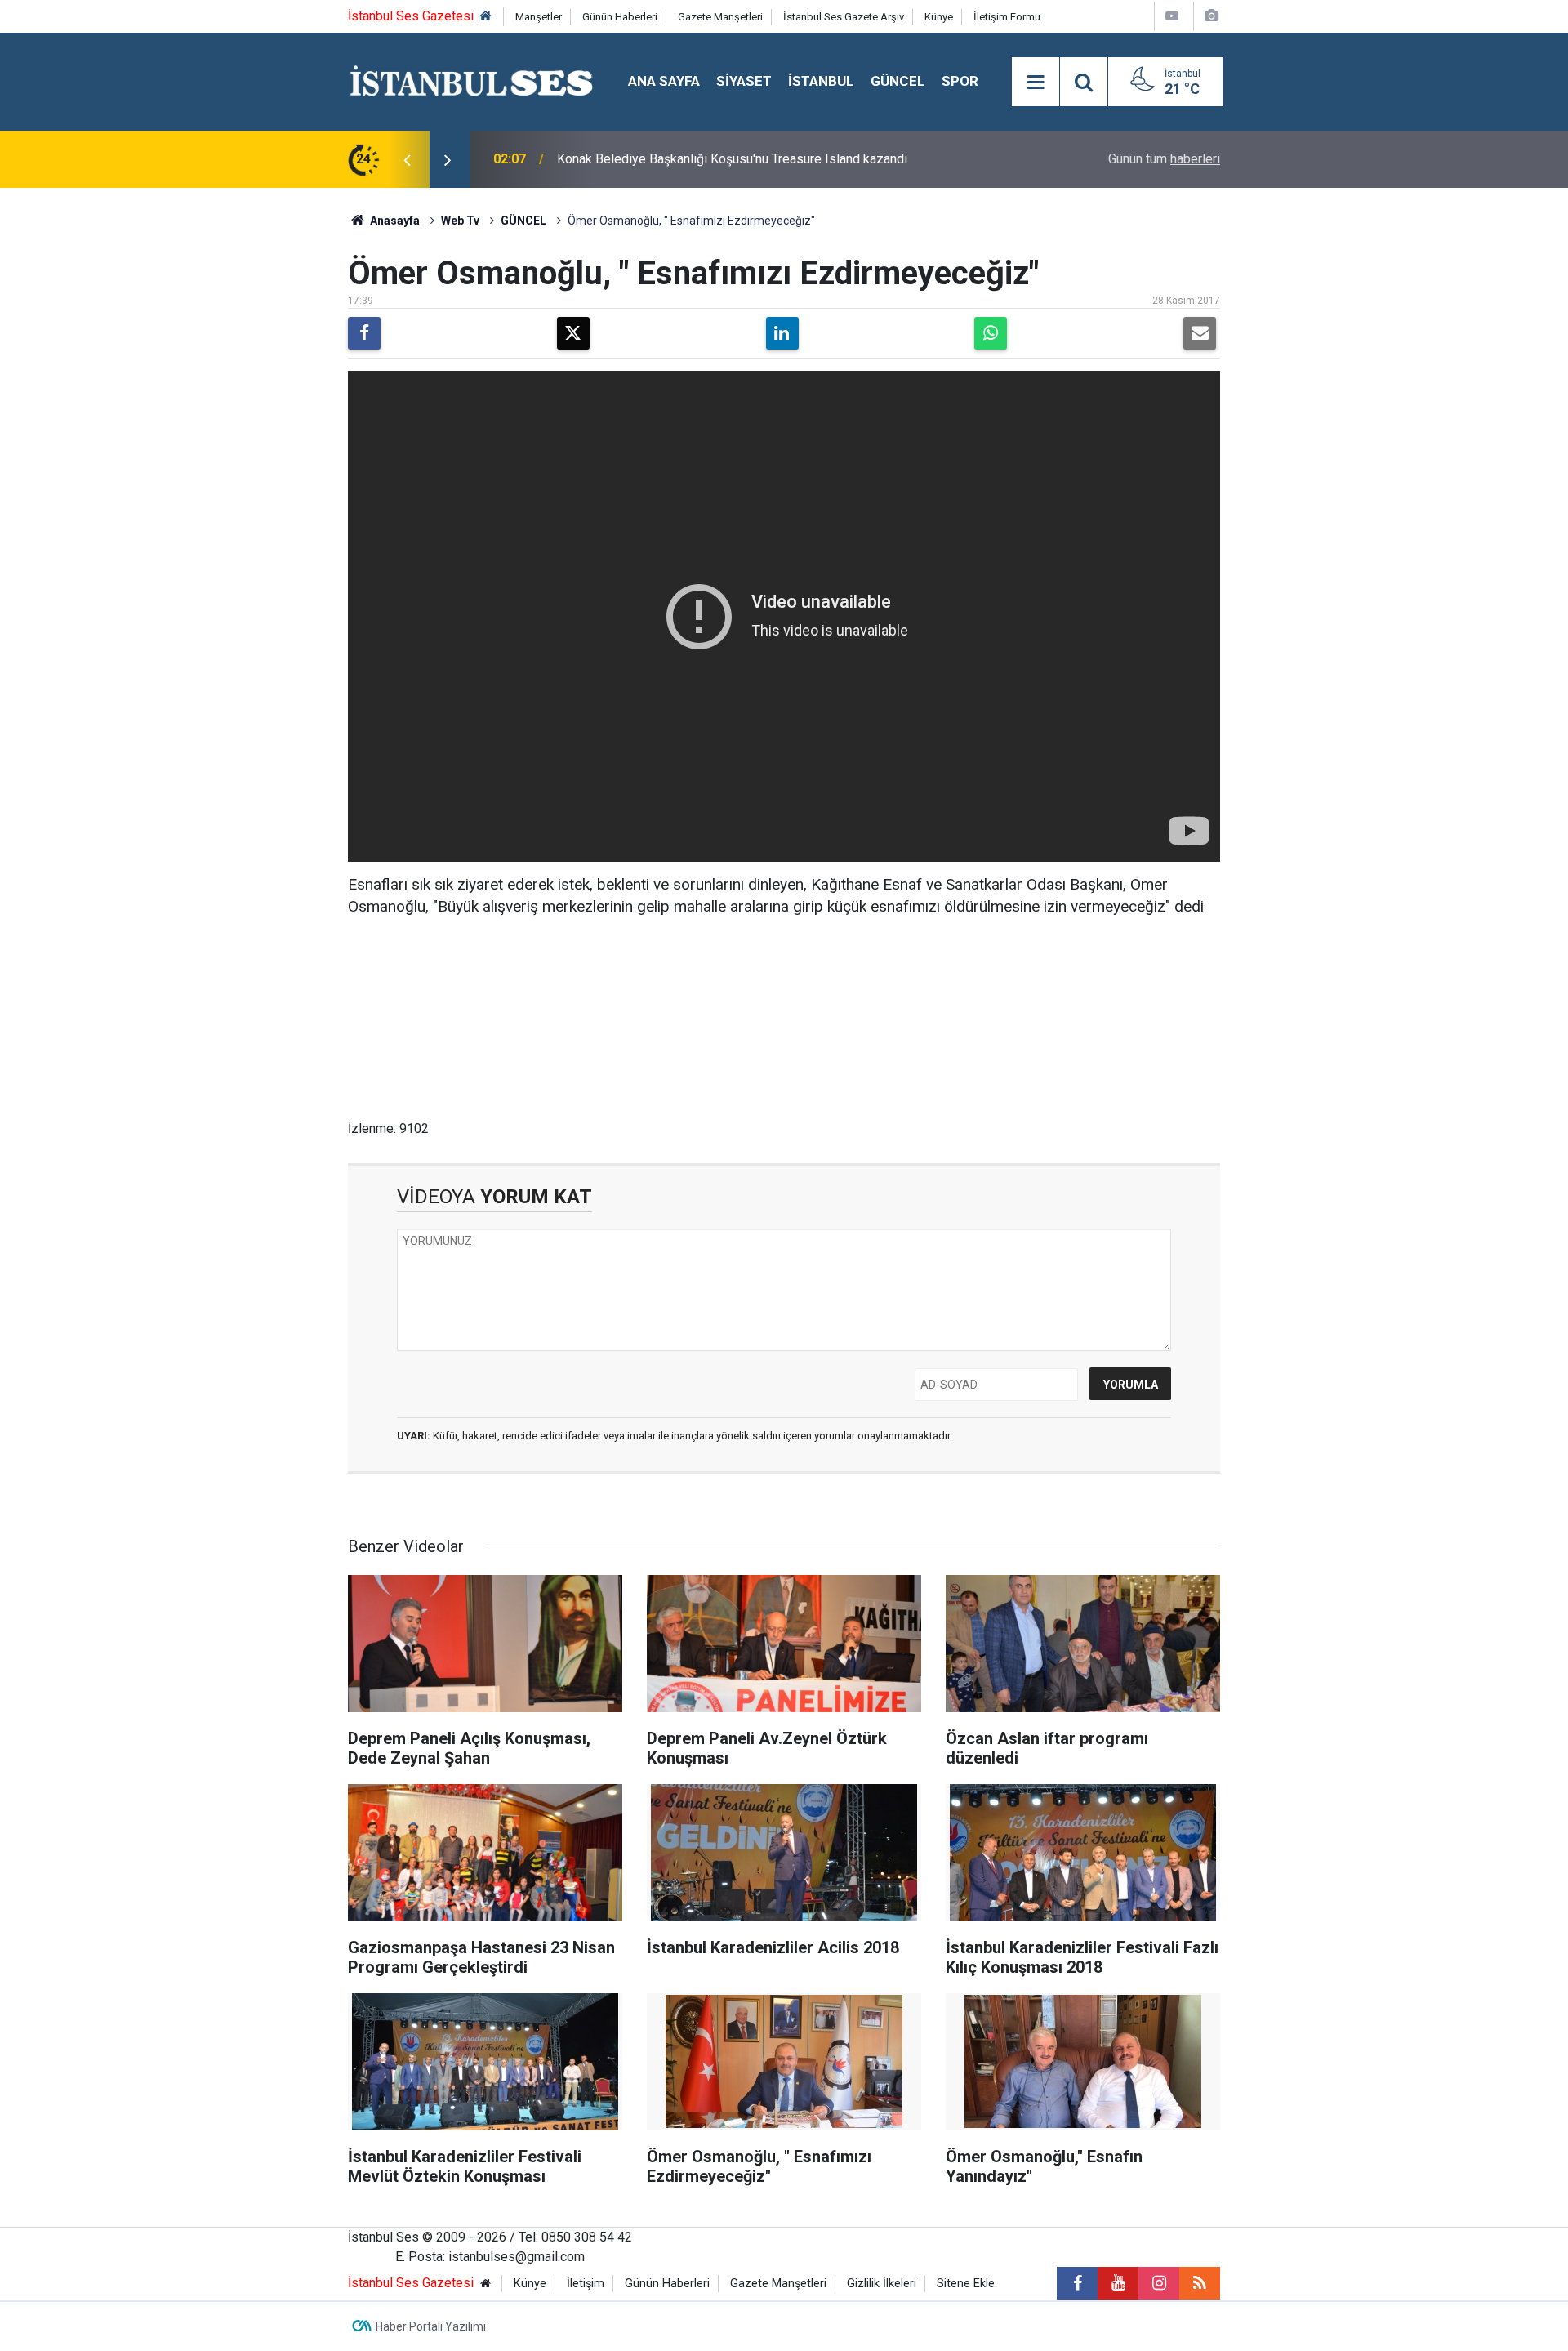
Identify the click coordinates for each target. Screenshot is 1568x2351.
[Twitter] (573, 333)
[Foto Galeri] (1211, 16)
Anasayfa (394, 221)
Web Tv (460, 221)
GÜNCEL (898, 81)
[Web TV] (1172, 16)
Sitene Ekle (966, 2284)
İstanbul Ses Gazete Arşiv (844, 17)
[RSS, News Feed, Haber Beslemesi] (1200, 2283)
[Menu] (1036, 83)
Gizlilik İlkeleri (882, 2284)
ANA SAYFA (664, 81)
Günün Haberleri (620, 17)
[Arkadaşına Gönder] (1200, 333)
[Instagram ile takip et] (1159, 2283)
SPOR (960, 81)
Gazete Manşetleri (720, 17)
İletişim (586, 2284)
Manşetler (539, 17)
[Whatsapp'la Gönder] (991, 333)
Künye (939, 17)
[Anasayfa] (486, 17)
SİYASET (744, 81)
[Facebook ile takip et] (1077, 2283)
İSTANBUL (821, 81)
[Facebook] (364, 333)
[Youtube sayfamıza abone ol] (1118, 2283)
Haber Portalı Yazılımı (431, 2326)
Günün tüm (1164, 159)
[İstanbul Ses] (472, 80)
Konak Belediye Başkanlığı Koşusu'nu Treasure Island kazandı (732, 159)
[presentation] (407, 159)
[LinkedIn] (782, 333)
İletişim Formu (1007, 17)
